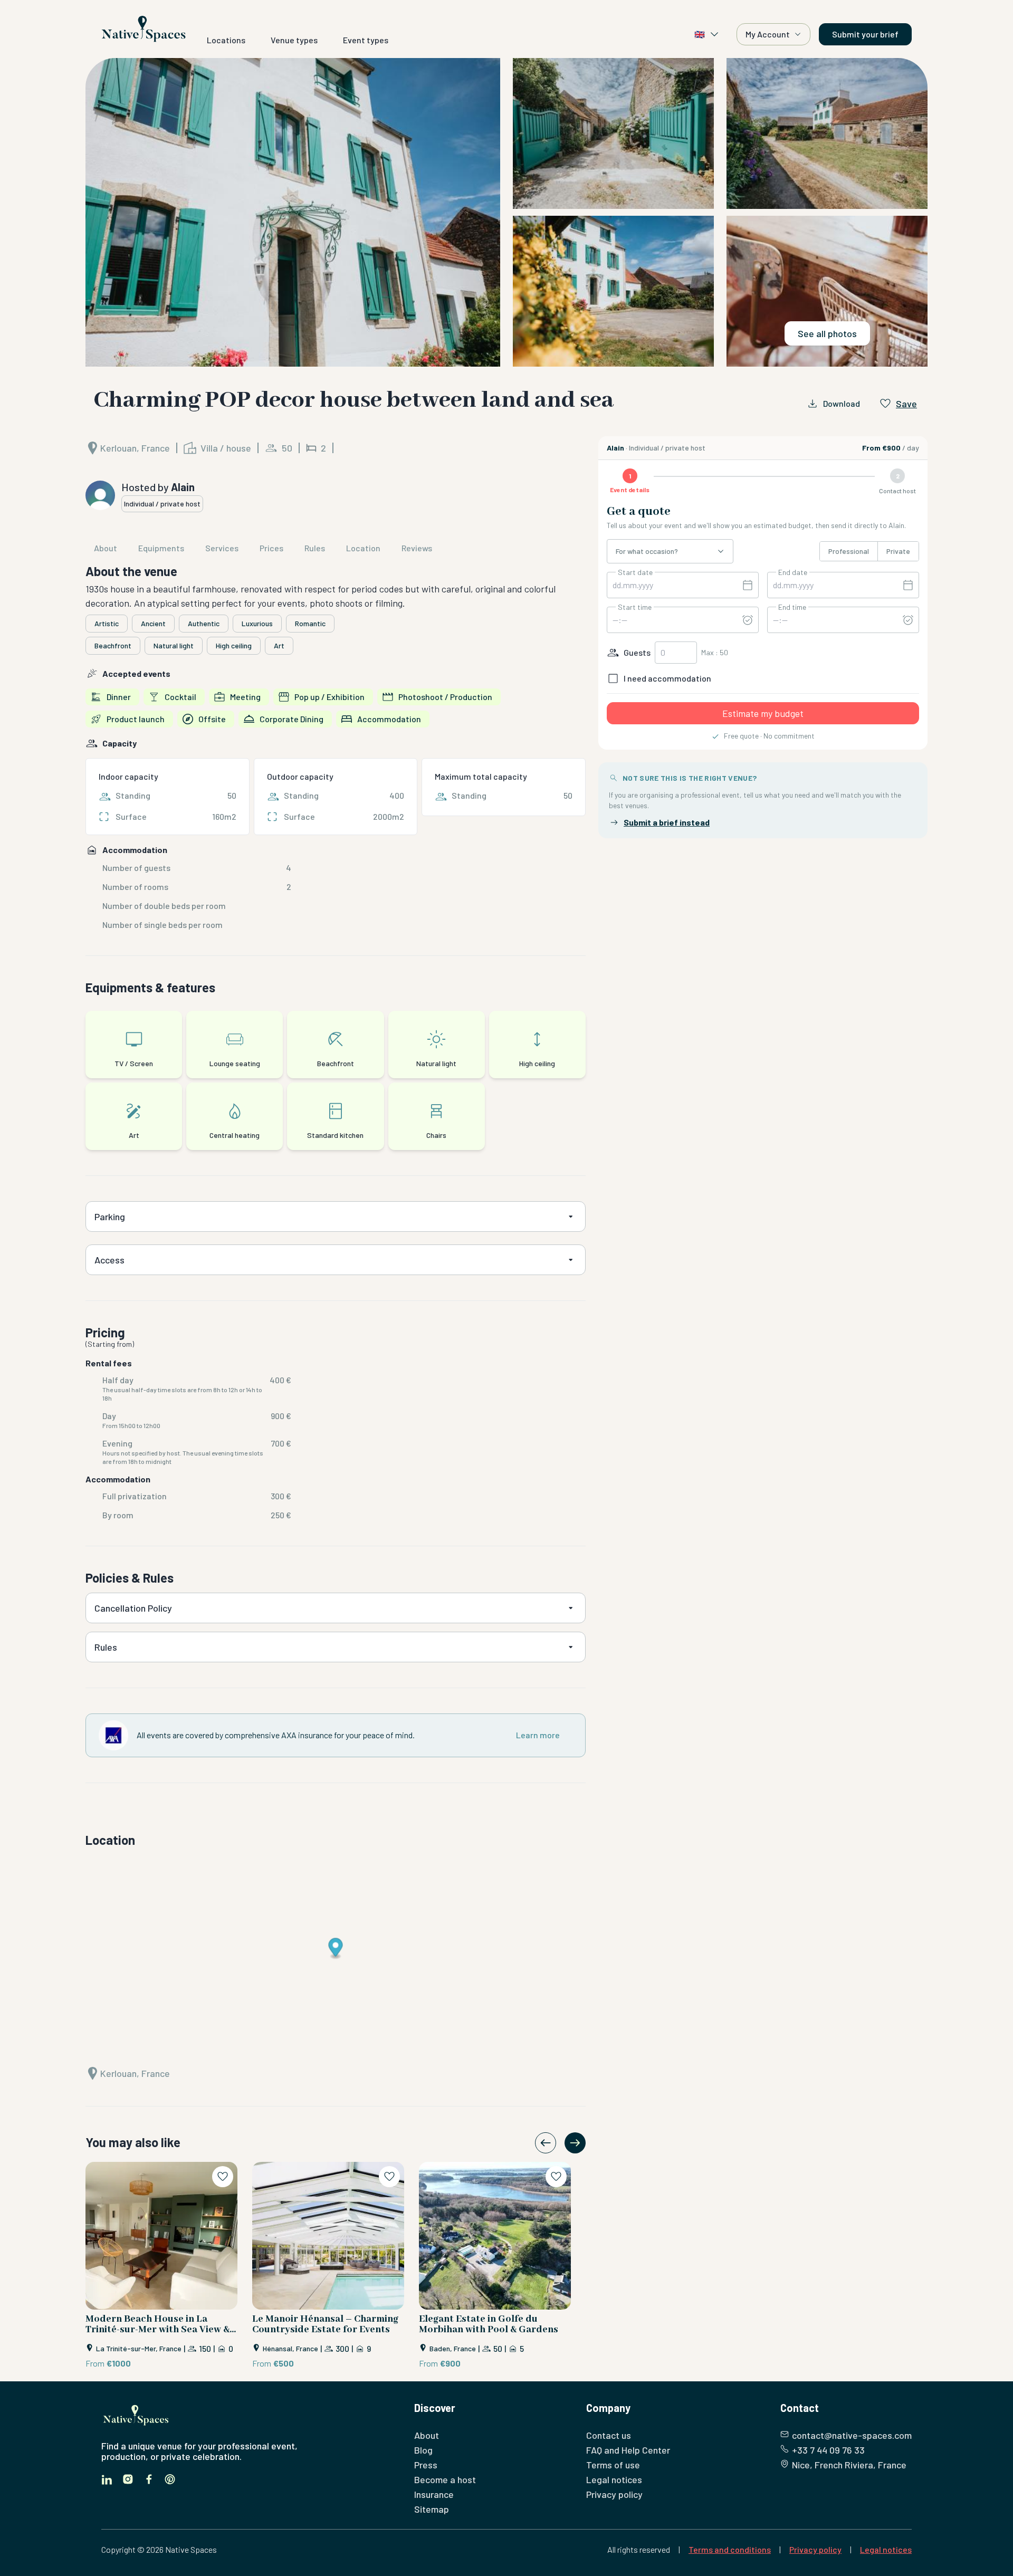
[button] (506, 212)
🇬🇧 (700, 34)
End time (792, 607)
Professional (849, 551)
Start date (635, 572)
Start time (635, 607)
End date (793, 572)
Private (898, 551)
